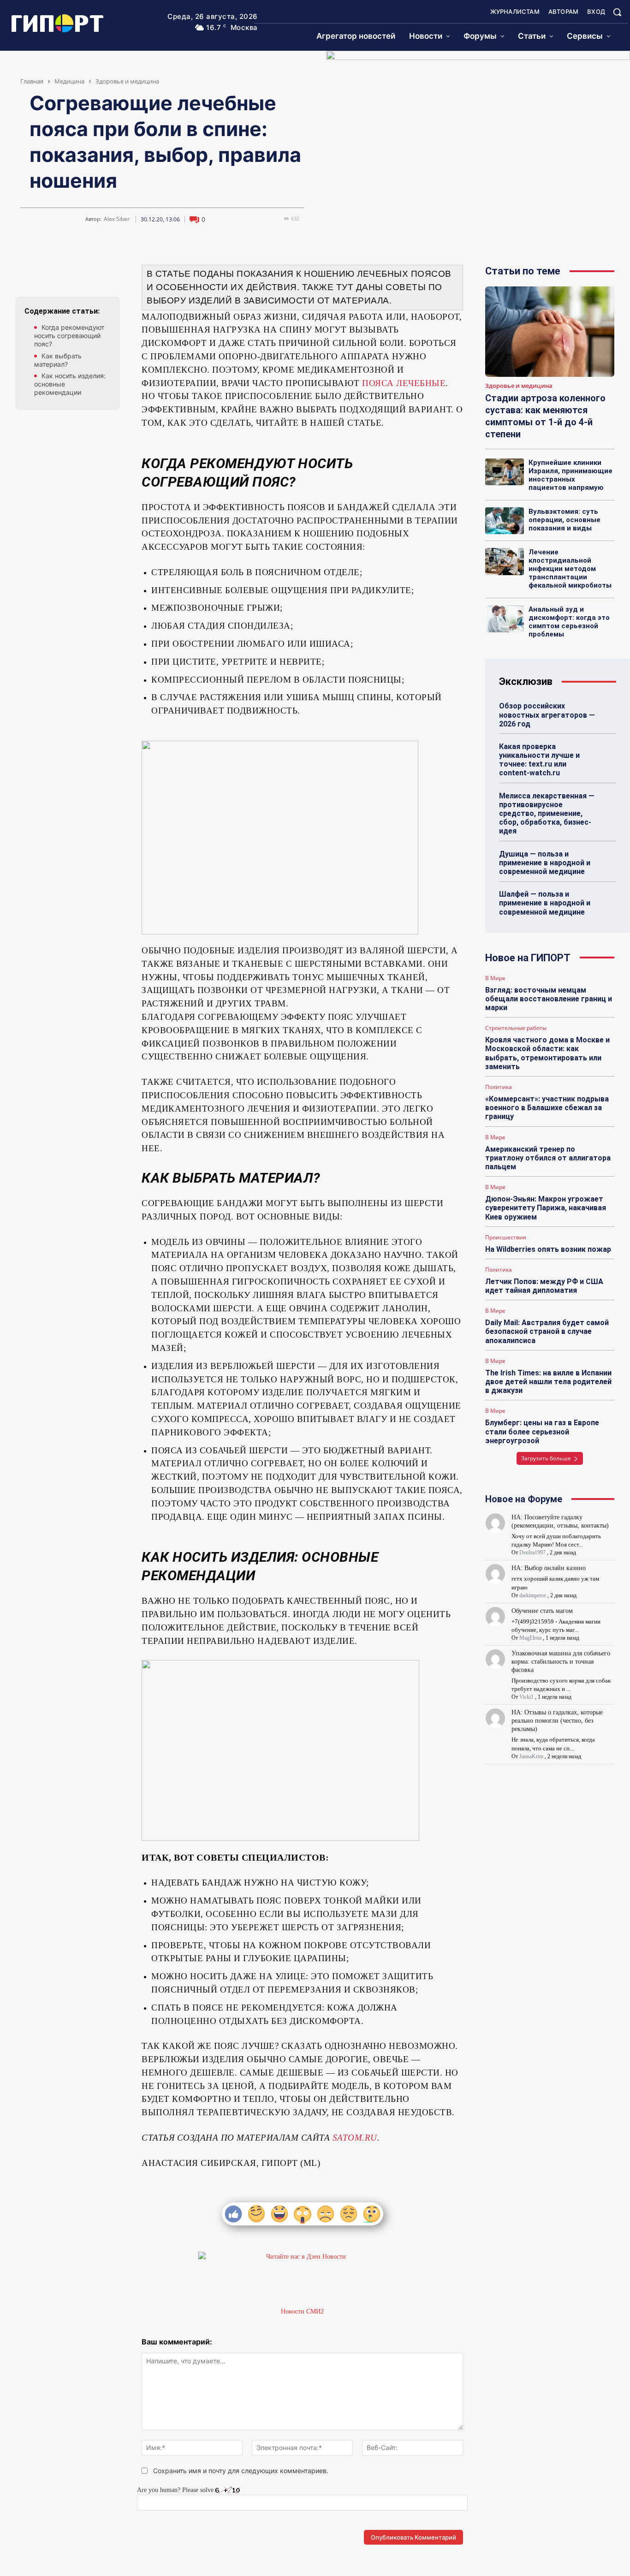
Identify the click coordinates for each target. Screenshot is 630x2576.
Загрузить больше (546, 1458)
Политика (499, 1087)
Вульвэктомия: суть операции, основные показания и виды (565, 520)
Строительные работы (516, 1028)
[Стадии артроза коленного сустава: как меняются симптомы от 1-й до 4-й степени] (550, 332)
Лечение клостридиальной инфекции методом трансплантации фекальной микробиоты (570, 569)
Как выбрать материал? (58, 360)
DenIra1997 (532, 1553)
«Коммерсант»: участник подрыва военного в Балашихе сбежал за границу (547, 1108)
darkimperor (533, 1595)
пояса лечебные (404, 383)
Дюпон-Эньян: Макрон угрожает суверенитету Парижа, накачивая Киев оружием (546, 1208)
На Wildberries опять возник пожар (548, 1249)
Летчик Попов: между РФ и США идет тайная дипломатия (544, 1286)
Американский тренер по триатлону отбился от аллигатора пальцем (548, 1158)
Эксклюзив (526, 681)
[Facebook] (68, 274)
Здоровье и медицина (127, 81)
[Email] (89, 274)
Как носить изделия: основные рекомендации (70, 384)
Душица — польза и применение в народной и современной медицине (545, 863)
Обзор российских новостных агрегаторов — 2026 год (547, 715)
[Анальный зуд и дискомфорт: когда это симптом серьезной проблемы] (505, 619)
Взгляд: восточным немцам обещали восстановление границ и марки (549, 999)
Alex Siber (117, 219)
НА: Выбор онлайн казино (549, 1568)
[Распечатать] (110, 274)
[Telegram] (47, 274)
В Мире (495, 978)
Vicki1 (526, 1697)
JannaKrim (531, 1756)
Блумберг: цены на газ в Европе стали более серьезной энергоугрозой (542, 1431)
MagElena (530, 1638)
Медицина (69, 81)
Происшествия (506, 1237)
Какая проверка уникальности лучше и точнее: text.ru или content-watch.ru (539, 760)
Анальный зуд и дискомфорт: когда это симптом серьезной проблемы (569, 622)
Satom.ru (355, 2138)
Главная (32, 81)
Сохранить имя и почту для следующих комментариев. (241, 2471)
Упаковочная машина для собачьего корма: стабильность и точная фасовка (561, 1662)
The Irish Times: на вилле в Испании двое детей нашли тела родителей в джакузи (548, 1382)
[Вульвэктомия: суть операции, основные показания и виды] (505, 521)
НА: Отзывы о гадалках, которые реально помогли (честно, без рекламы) (557, 1721)
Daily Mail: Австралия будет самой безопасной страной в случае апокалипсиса (547, 1331)
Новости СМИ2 (302, 2311)
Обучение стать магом (542, 1611)
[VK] (25, 274)
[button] (617, 12)
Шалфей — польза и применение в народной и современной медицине (545, 903)
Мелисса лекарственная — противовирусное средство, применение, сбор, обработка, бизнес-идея (547, 814)
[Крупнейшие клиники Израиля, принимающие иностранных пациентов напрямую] (505, 472)
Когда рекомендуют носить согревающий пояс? (69, 336)
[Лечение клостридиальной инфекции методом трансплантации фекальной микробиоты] (505, 562)
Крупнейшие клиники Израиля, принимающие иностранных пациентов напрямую (571, 475)
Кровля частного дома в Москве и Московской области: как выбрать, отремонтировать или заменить (547, 1053)
